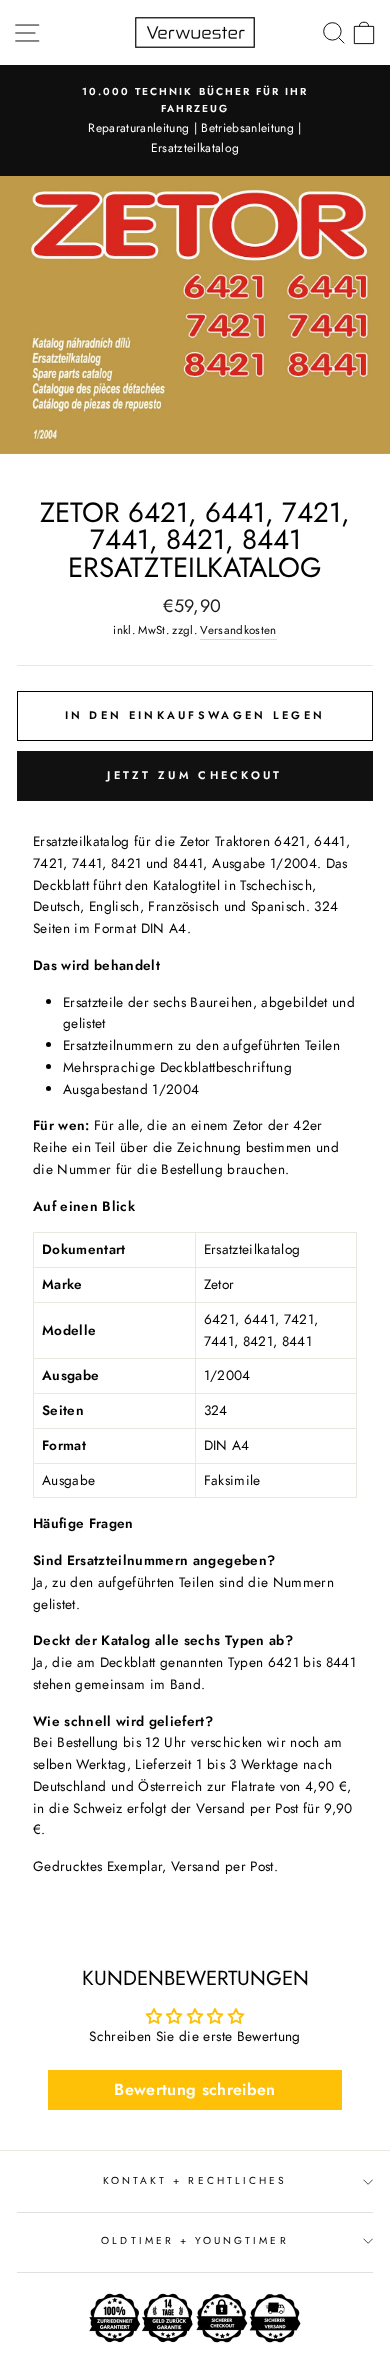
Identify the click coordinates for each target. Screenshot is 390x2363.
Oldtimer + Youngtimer (194, 2240)
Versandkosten (238, 630)
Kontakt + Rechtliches (195, 2180)
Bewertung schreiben (194, 2089)
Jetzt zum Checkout (194, 775)
